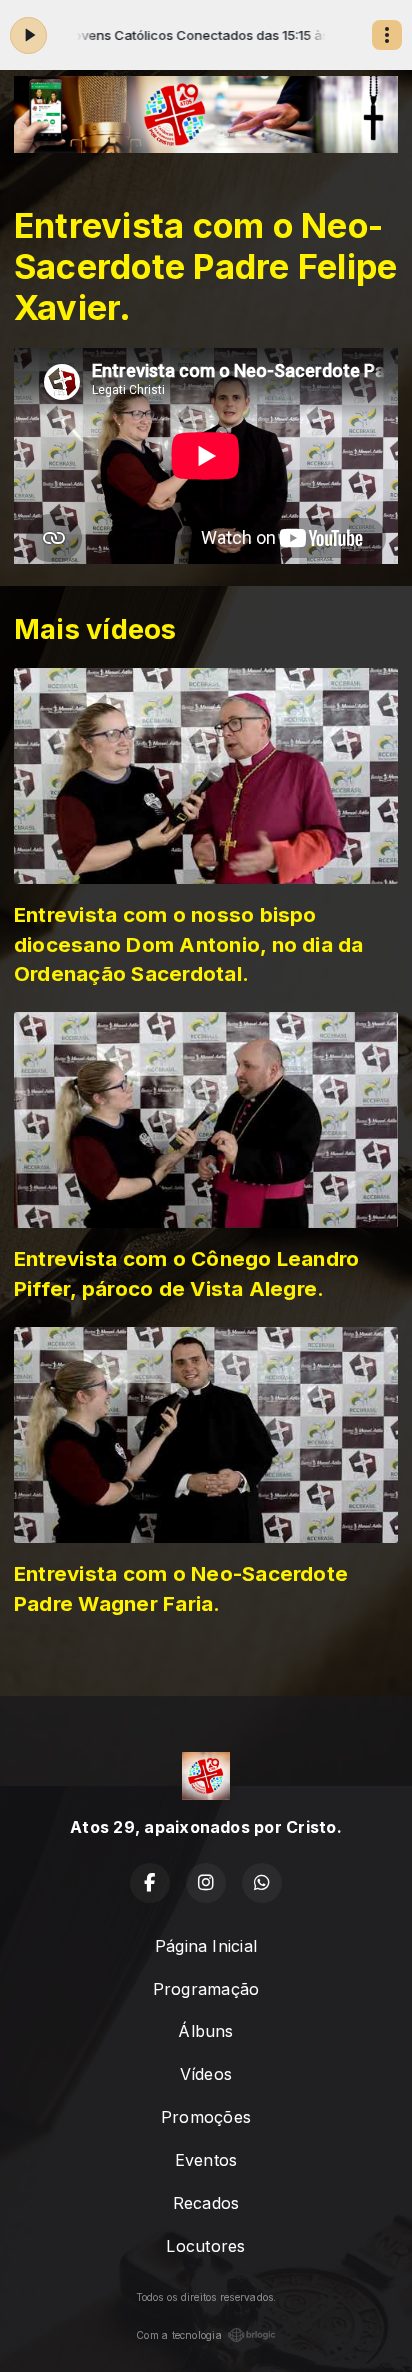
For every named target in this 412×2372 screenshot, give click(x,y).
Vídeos (206, 2074)
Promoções (206, 2117)
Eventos (206, 2160)
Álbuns (205, 2031)
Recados (206, 2203)
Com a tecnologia (179, 2335)
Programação (206, 1989)
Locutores (205, 2246)
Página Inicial (206, 1946)
